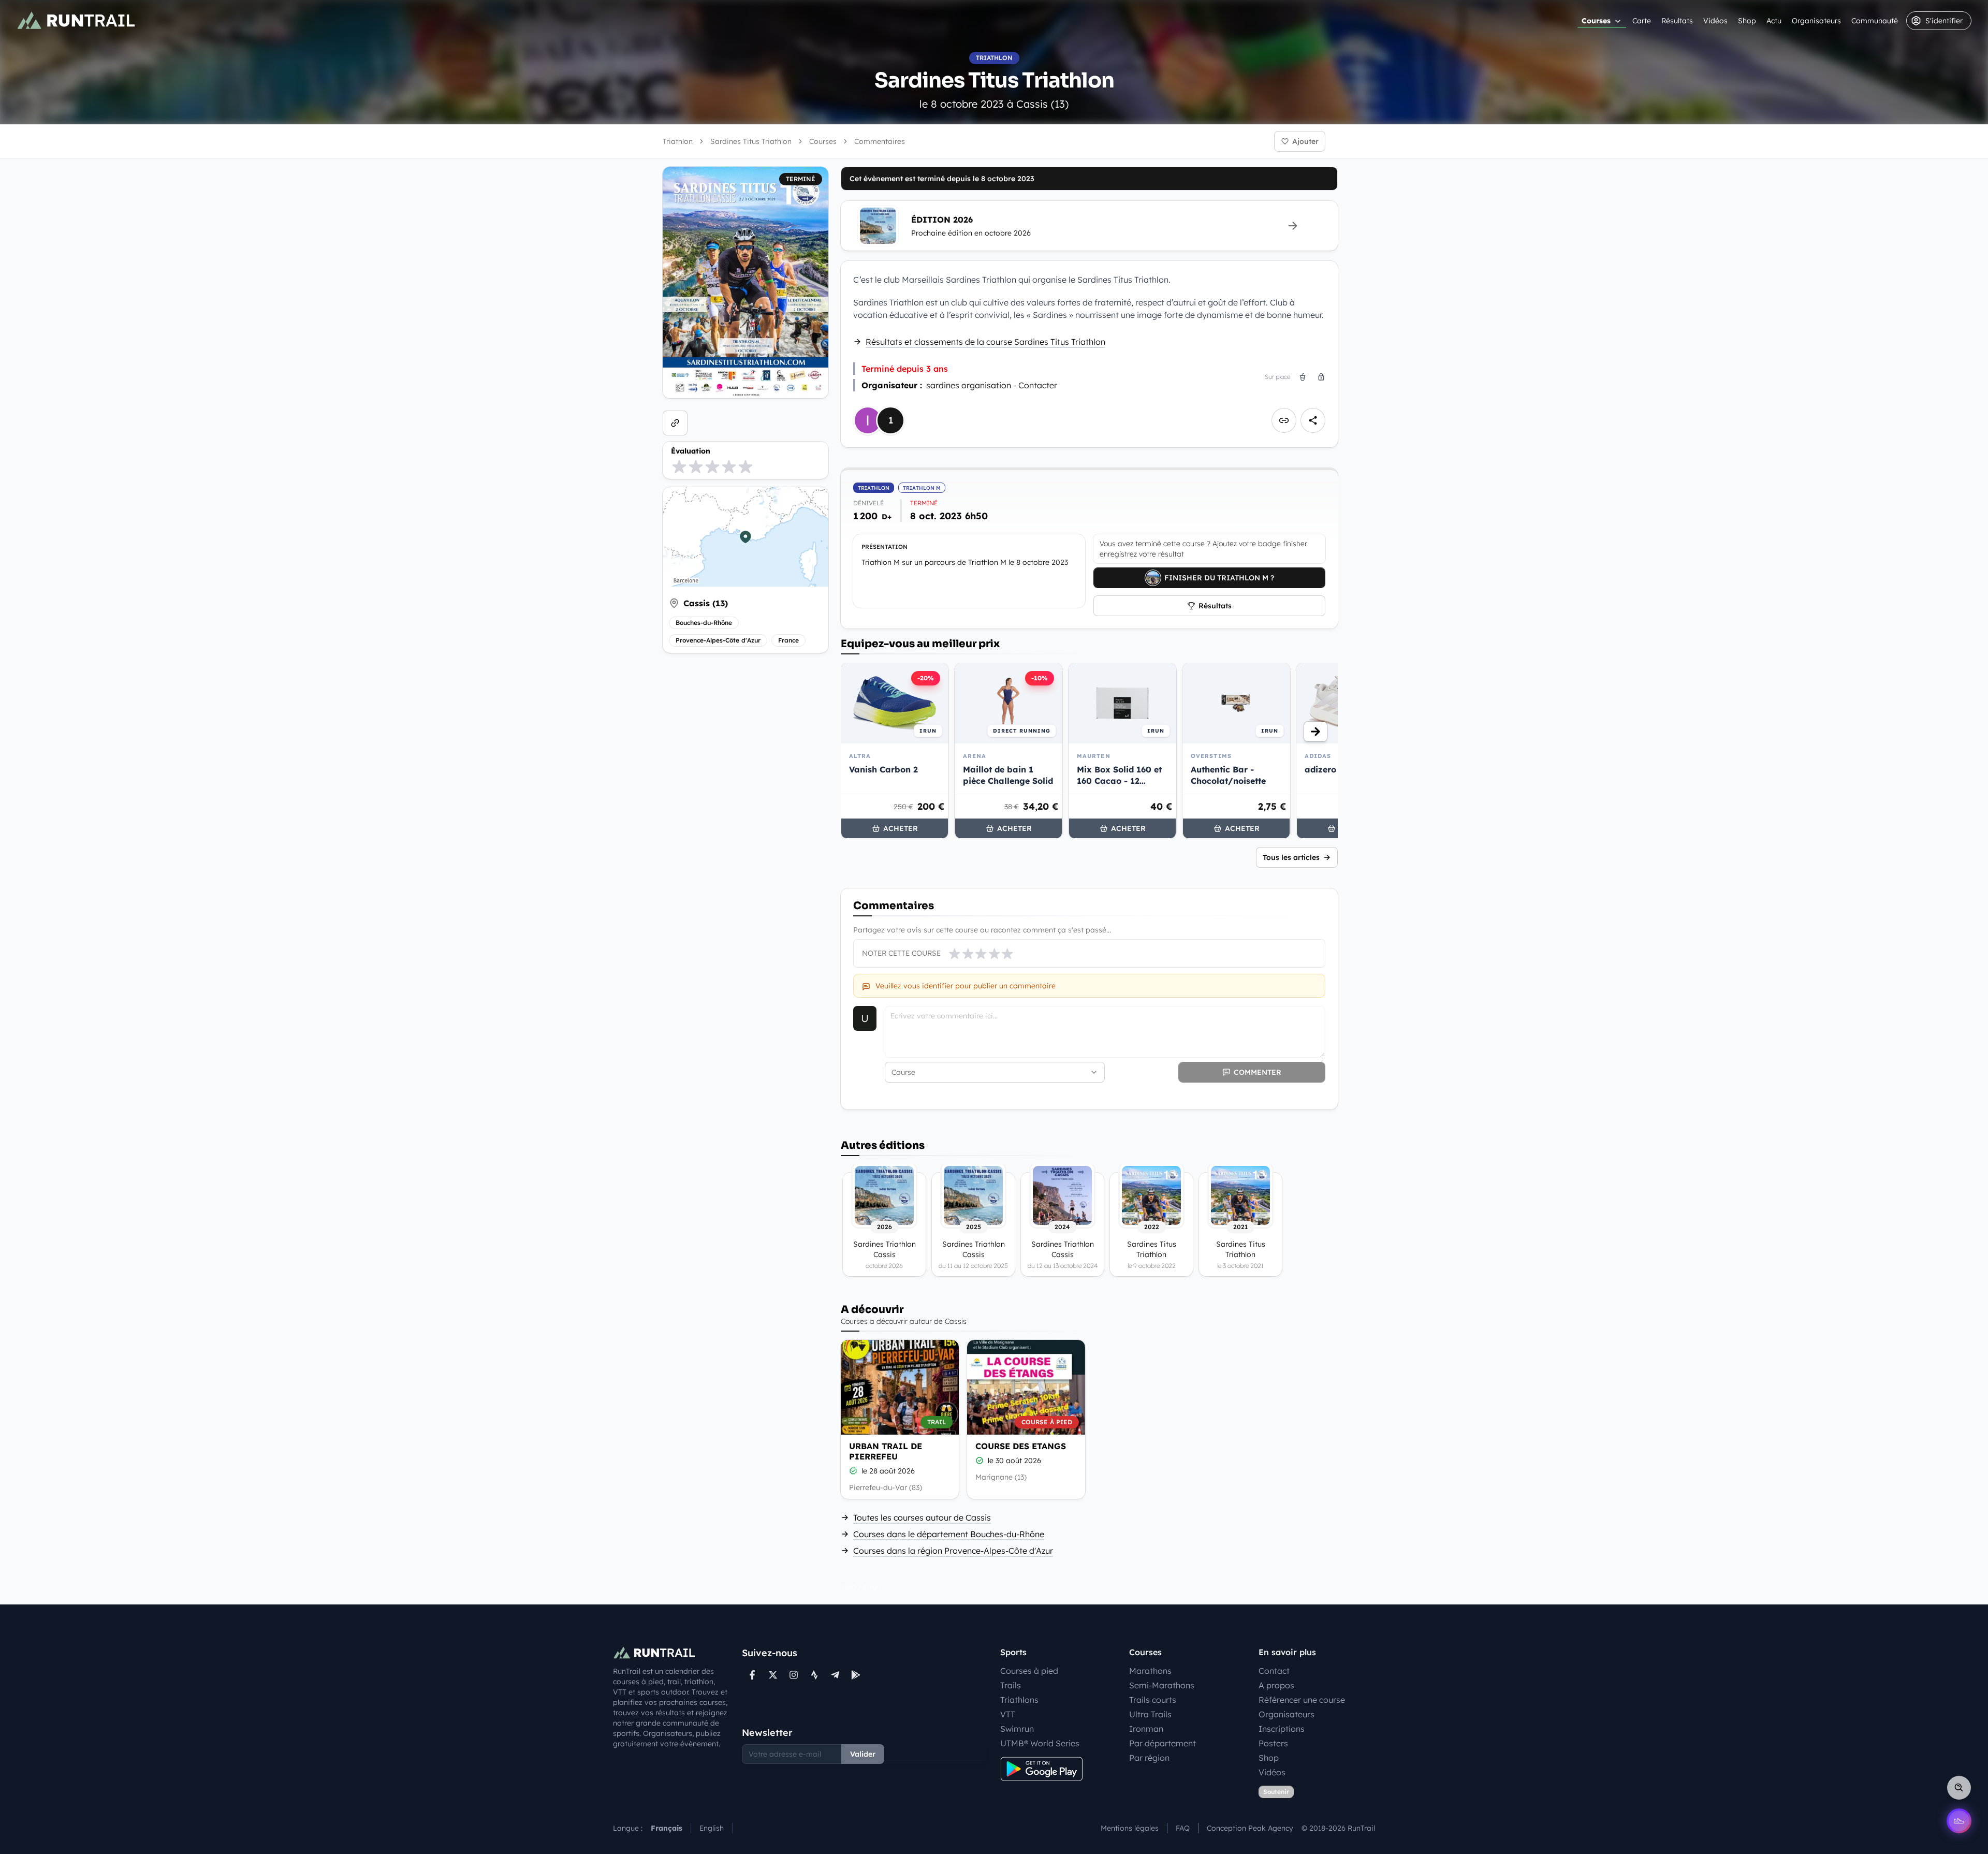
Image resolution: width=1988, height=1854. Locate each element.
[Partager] (1313, 420)
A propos (1276, 1685)
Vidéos (1715, 21)
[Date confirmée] (853, 1471)
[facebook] (752, 1675)
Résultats (1677, 21)
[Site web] (675, 423)
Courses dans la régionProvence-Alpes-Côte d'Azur (953, 1551)
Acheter (901, 828)
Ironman (1146, 1729)
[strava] (814, 1675)
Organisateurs (1816, 21)
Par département (1163, 1743)
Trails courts (1153, 1700)
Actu (1774, 21)
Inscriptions (1282, 1729)
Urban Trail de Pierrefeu (886, 1451)
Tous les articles (1291, 857)
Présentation (885, 547)
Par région (1149, 1758)
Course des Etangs (1021, 1446)
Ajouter (1305, 141)
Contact (1274, 1671)
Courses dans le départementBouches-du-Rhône (949, 1534)
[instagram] (794, 1675)
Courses (1596, 21)
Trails (1011, 1685)
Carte (1642, 21)
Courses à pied (1029, 1671)
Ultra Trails (1150, 1714)
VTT (1008, 1714)
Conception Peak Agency (1250, 1828)
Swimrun (1017, 1729)
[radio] (679, 466)
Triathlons (1019, 1700)
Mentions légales (1130, 1828)
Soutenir (1276, 1792)
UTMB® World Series (1040, 1743)
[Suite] (1315, 732)
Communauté (1875, 21)
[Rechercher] (1959, 1788)
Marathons (1150, 1671)
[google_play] (856, 1675)
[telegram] (835, 1675)
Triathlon (678, 141)
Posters (1273, 1743)
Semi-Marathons (1162, 1685)
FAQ (1183, 1828)
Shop (1747, 21)
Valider (863, 1754)
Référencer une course (1302, 1700)
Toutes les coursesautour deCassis (922, 1517)
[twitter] (773, 1675)
